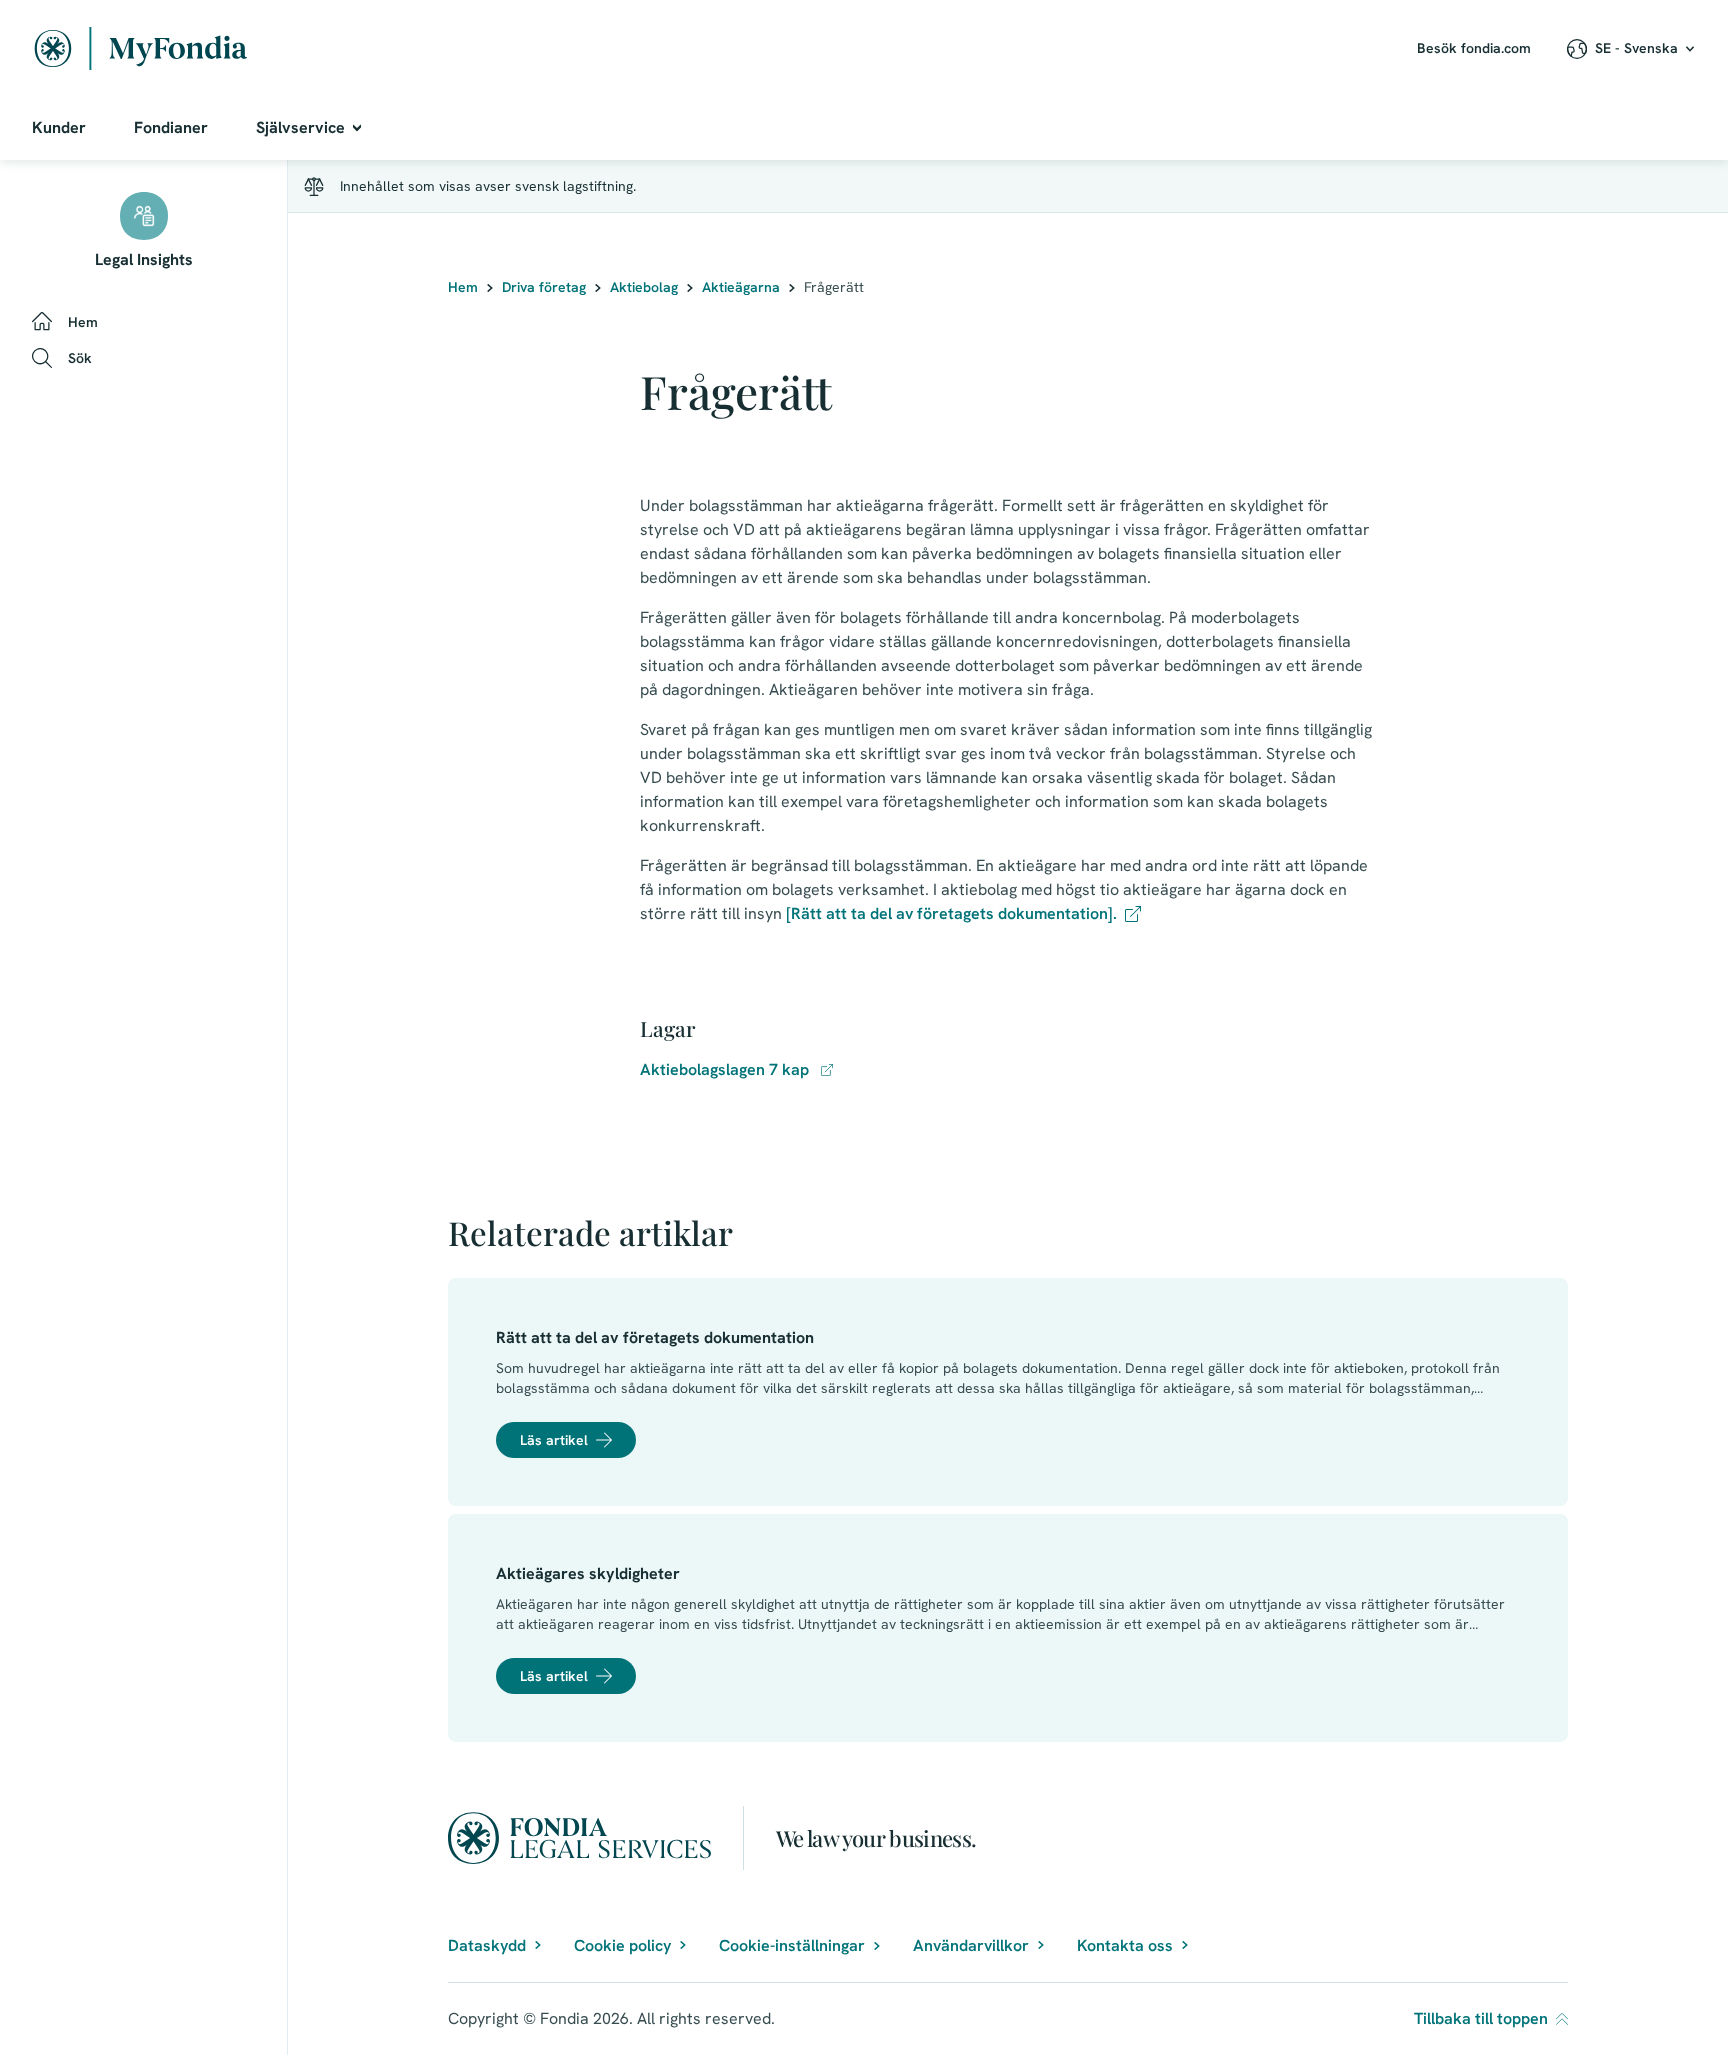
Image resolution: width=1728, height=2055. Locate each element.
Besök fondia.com (1474, 48)
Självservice (300, 127)
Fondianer (171, 127)
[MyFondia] (141, 48)
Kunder (59, 127)
